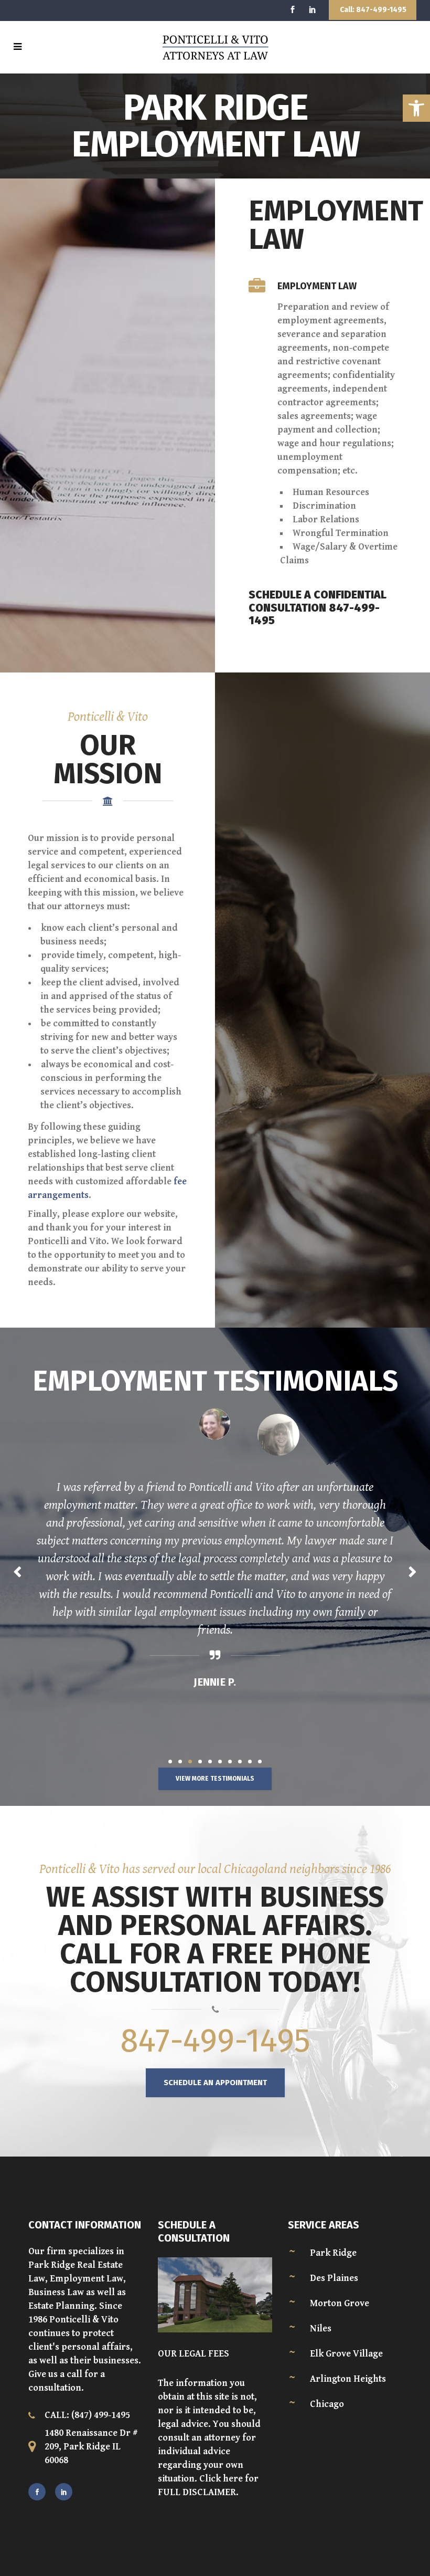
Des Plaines (334, 2278)
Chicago (327, 2404)
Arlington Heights (348, 2379)
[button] (416, 108)
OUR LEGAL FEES (193, 2354)
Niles (321, 2328)
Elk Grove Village (346, 2354)
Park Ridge (333, 2253)
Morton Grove (340, 2303)
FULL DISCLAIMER (197, 2492)
